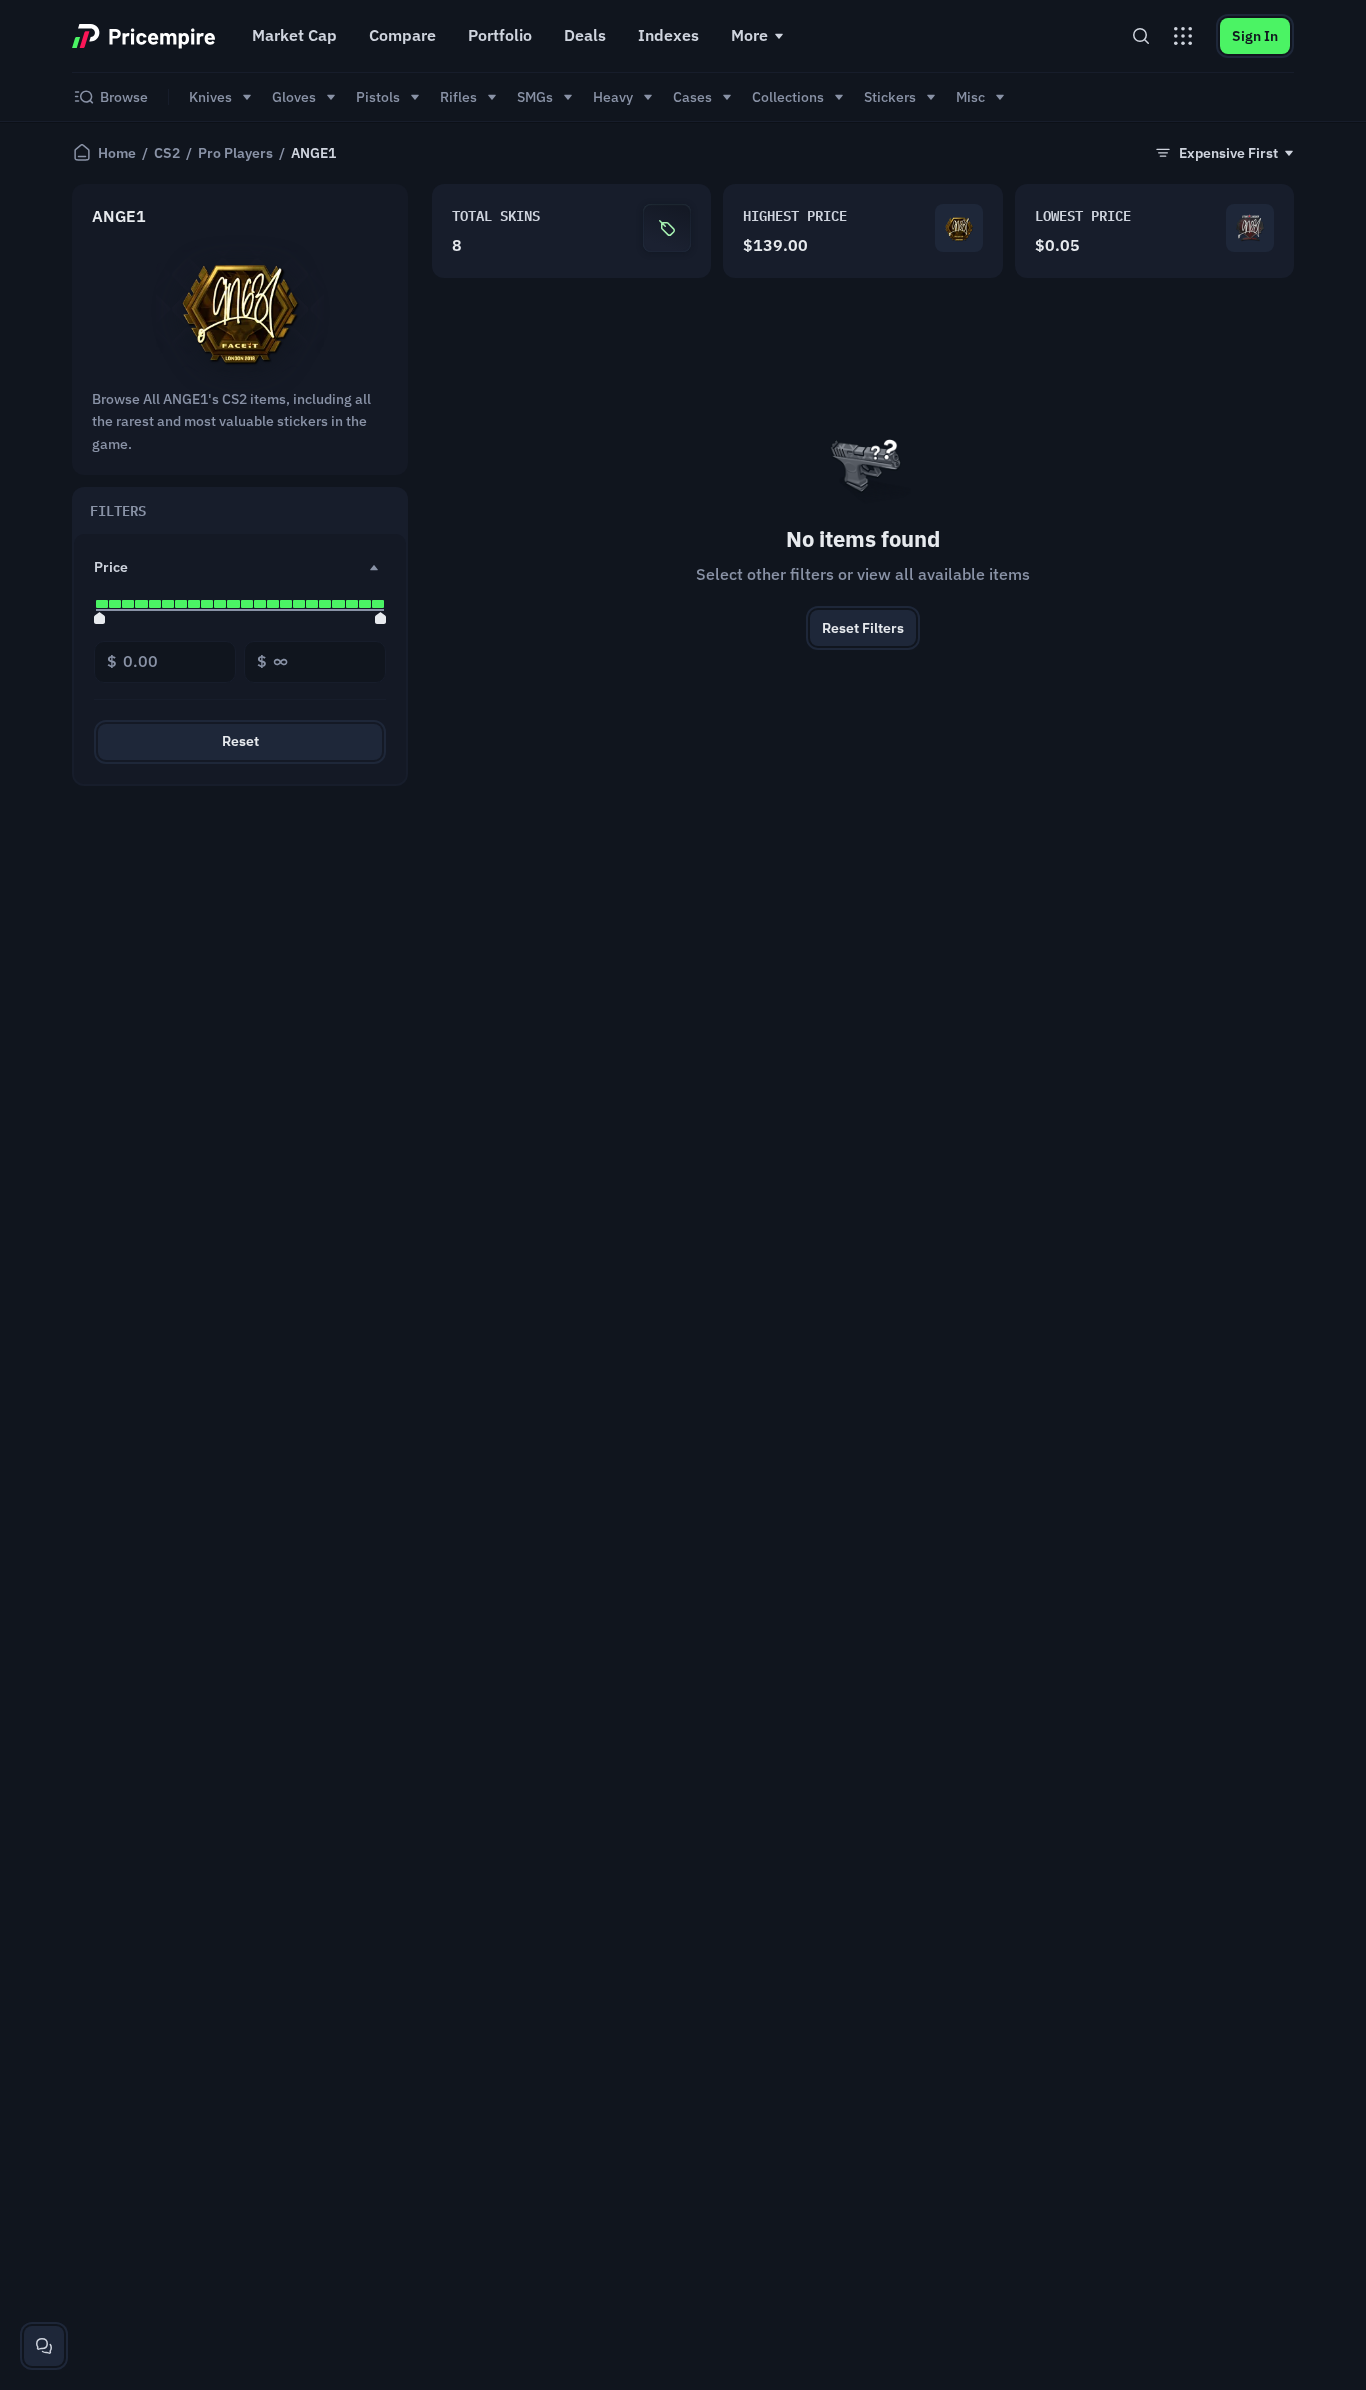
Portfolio (500, 35)
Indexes (668, 35)
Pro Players (235, 153)
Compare (402, 35)
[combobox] (1223, 153)
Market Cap (294, 35)
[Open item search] (1141, 36)
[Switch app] (1183, 36)
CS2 (167, 153)
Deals (585, 35)
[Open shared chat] (44, 2346)
